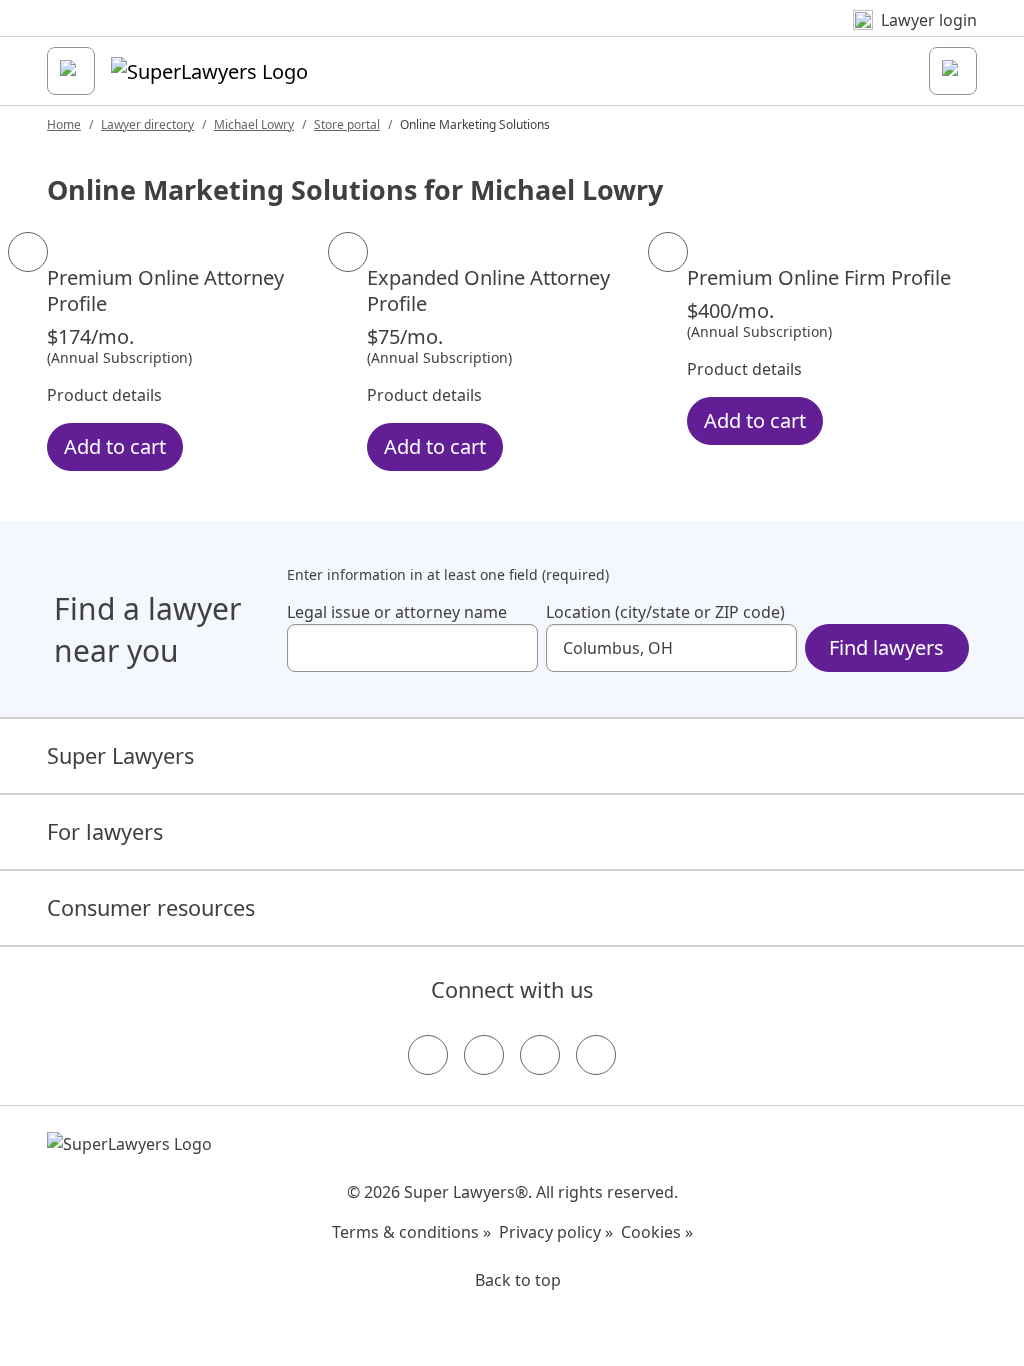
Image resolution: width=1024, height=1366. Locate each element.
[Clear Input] (514, 648)
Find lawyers (886, 647)
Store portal (347, 124)
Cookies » (657, 1232)
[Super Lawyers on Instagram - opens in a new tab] (484, 1055)
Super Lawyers (120, 755)
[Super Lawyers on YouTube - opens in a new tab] (540, 1055)
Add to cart (115, 446)
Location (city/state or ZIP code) (665, 612)
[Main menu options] (71, 71)
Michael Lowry (254, 124)
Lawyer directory (147, 124)
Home (64, 124)
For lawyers (105, 831)
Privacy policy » (556, 1232)
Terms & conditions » (411, 1232)
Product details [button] (104, 395)
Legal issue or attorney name (397, 612)
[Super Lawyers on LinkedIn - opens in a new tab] (596, 1055)
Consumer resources (151, 907)
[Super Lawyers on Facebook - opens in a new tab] (428, 1055)
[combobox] (412, 648)
